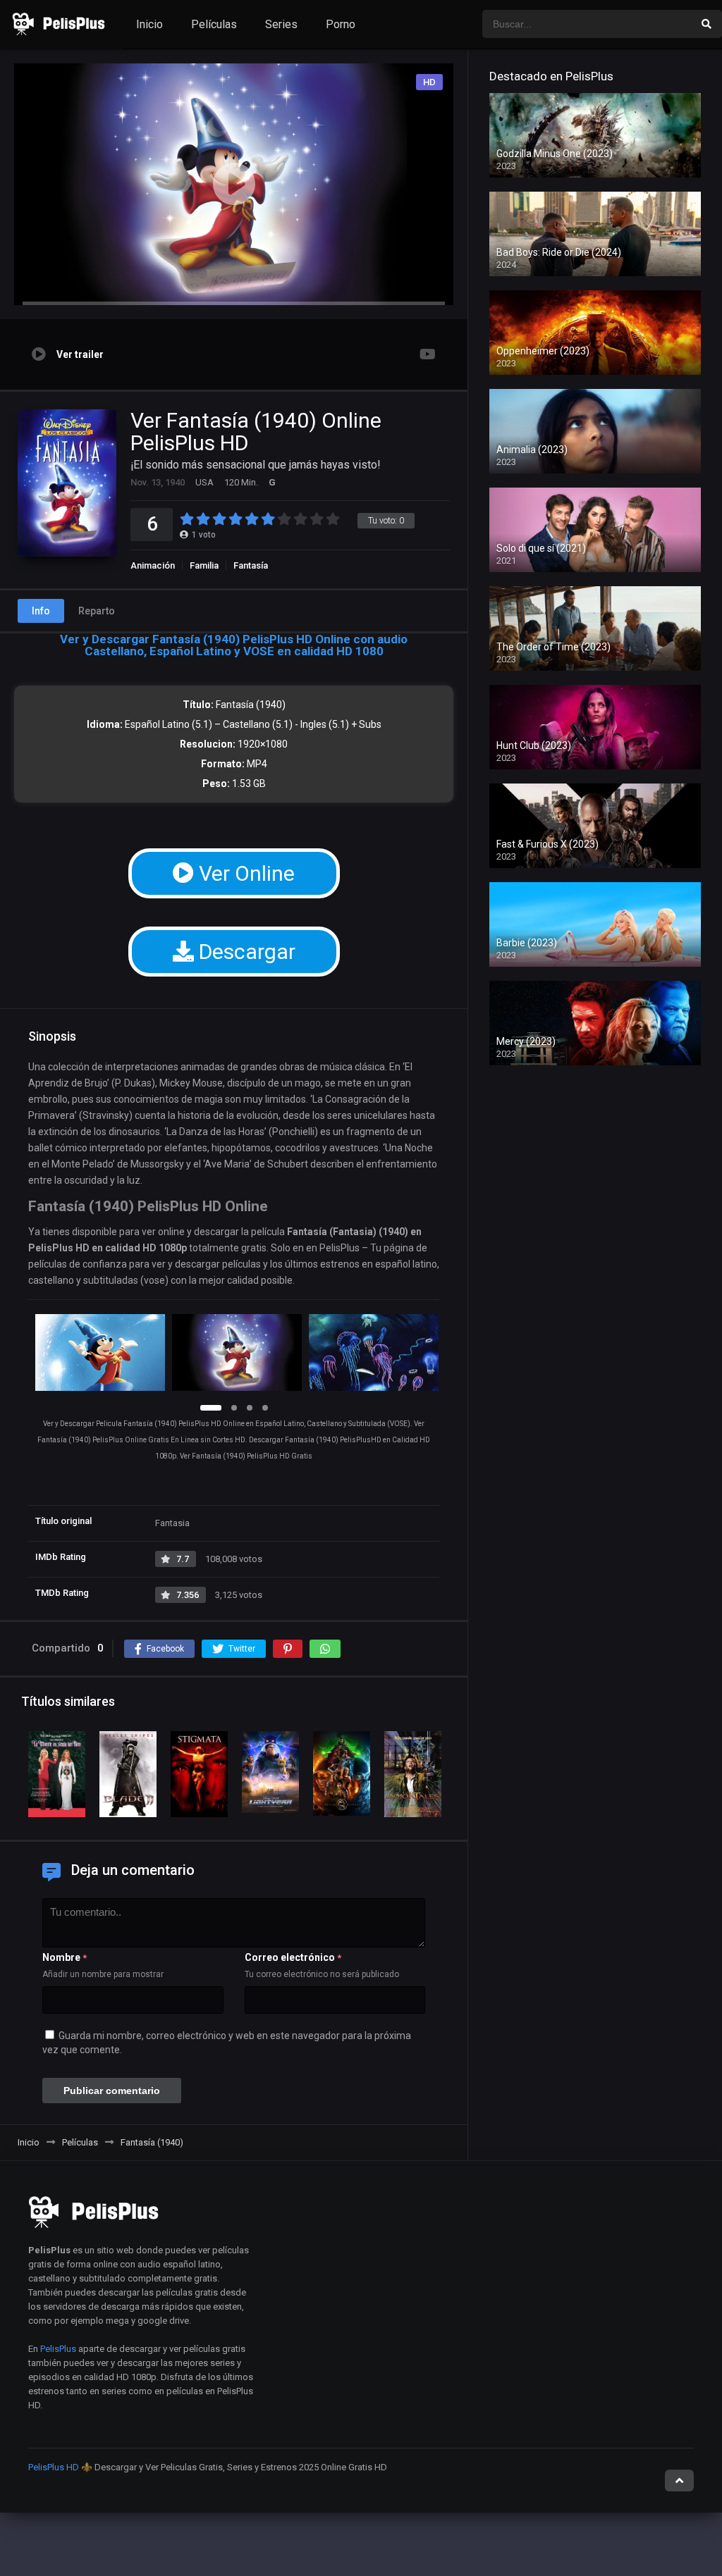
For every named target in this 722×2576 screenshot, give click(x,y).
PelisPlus (58, 2349)
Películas (214, 24)
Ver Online (244, 873)
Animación (153, 565)
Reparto (97, 611)
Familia (204, 565)
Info (41, 611)
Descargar (245, 952)
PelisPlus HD (54, 2467)
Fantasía (251, 565)
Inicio (149, 24)
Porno (341, 24)
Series (281, 24)
